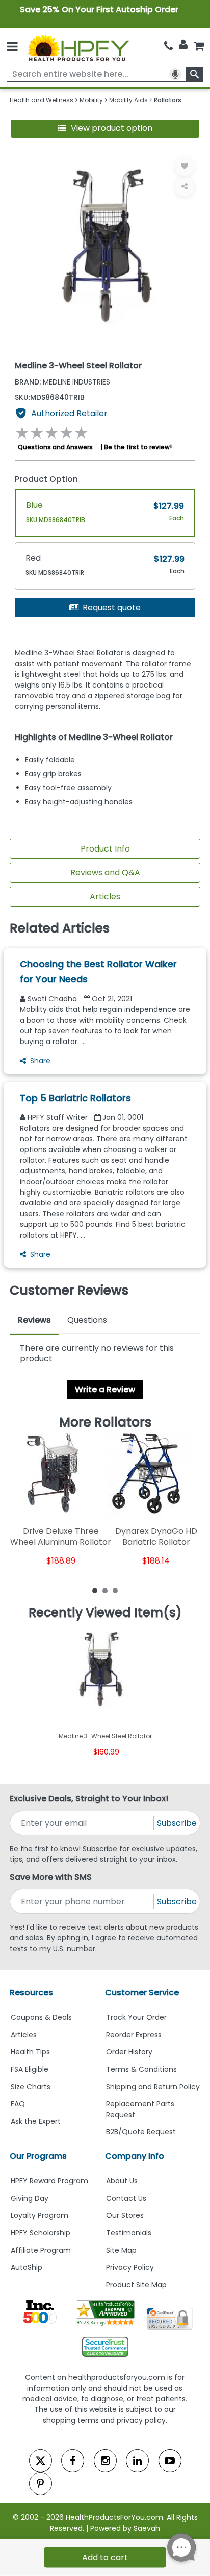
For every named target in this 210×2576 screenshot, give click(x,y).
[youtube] (170, 2461)
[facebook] (73, 2461)
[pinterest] (41, 2484)
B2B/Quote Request (141, 2132)
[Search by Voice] (175, 74)
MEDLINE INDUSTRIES (62, 382)
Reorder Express (134, 2035)
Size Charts (31, 2087)
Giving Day (30, 2198)
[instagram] (105, 2461)
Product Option (46, 479)
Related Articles (60, 928)
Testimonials (129, 2233)
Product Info (105, 849)
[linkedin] (137, 2461)
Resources (31, 1993)
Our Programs (38, 2156)
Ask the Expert (36, 2121)
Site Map (121, 2250)
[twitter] (41, 2461)
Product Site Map (136, 2285)
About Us (122, 2181)
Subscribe (177, 1823)
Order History (129, 2052)
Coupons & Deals (41, 2017)
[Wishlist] (185, 166)
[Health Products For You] (78, 47)
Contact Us (126, 2198)
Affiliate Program (41, 2250)
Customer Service (142, 1993)
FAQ (18, 2104)
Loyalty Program (40, 2215)
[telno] (168, 46)
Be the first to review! (138, 447)
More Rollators (105, 1422)
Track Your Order (136, 2017)
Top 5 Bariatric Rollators (75, 1098)
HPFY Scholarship (41, 2233)
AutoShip (27, 2267)
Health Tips (30, 2052)
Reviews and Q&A (105, 873)
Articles (105, 897)
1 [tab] (95, 1590)
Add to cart (105, 2557)
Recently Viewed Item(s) (105, 1613)
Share (40, 1061)
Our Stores (125, 2215)
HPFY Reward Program (49, 2181)
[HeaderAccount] (183, 45)
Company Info (135, 2156)
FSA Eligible (30, 2069)
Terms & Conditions (141, 2069)
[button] (105, 129)
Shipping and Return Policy (153, 2087)
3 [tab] (115, 1590)
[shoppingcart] (199, 46)
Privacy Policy (130, 2267)
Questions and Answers (55, 447)
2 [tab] (105, 1590)
